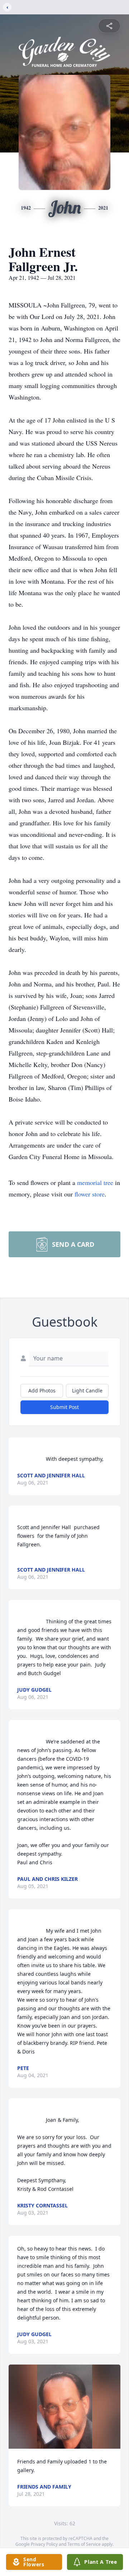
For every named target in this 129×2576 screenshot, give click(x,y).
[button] (64, 2407)
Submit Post (64, 1407)
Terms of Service (84, 2544)
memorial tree (95, 1182)
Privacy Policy (44, 2544)
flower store (90, 1194)
